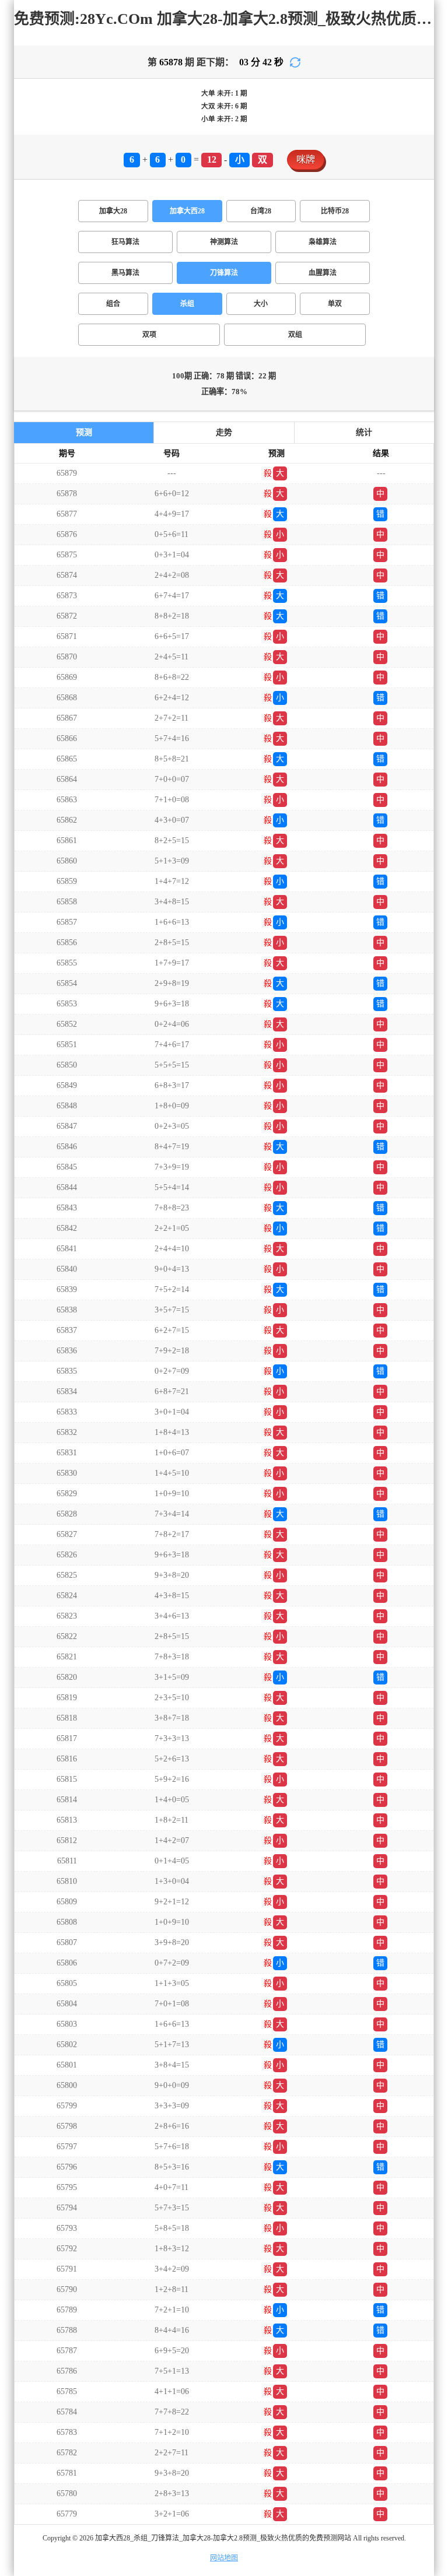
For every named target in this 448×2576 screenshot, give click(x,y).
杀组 (187, 304)
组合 (113, 304)
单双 (335, 304)
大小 (261, 304)
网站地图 (224, 2558)
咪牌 (306, 159)
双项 (149, 335)
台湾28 (261, 211)
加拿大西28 (187, 211)
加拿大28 (113, 211)
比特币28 (335, 211)
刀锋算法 (224, 273)
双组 (295, 335)
